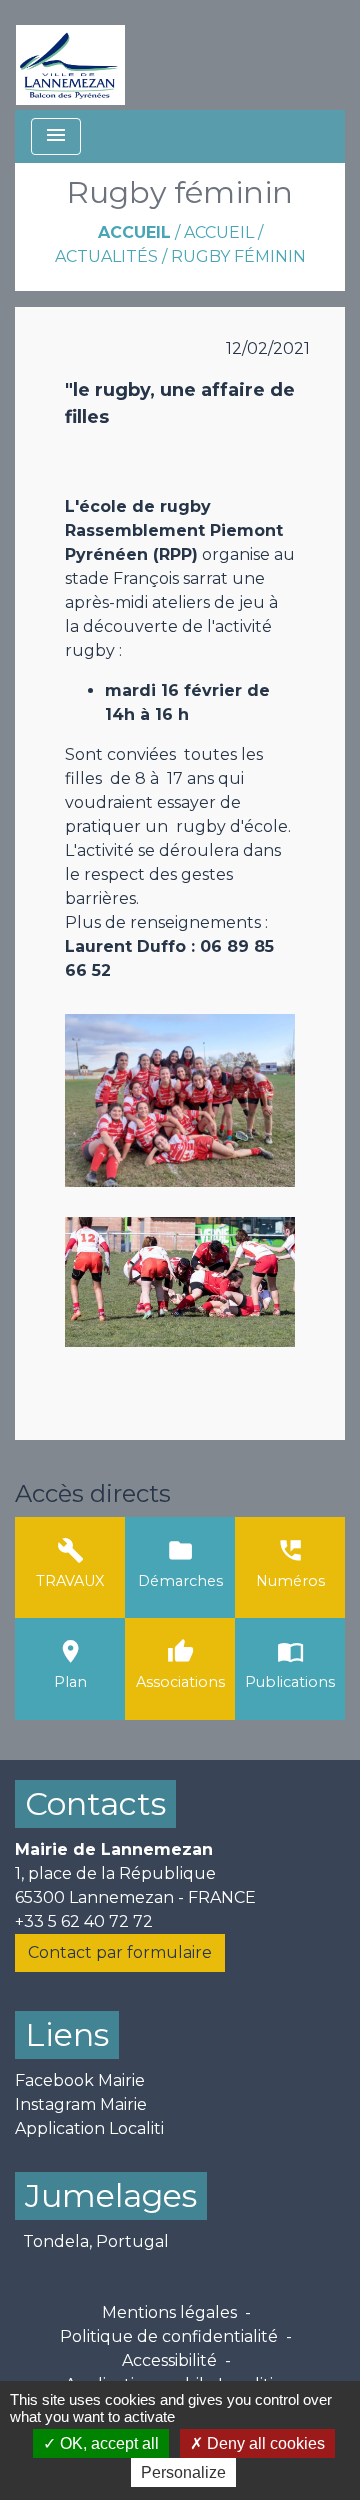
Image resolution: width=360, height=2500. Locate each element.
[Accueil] (70, 55)
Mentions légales (169, 2312)
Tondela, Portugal (96, 2241)
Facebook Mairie (80, 2080)
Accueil (134, 232)
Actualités (106, 256)
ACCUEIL (219, 232)
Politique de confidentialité (169, 2336)
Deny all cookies (264, 2443)
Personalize (183, 2472)
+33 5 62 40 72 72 (84, 1921)
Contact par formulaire (120, 1952)
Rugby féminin (238, 256)
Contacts (95, 1803)
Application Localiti (89, 2128)
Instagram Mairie (81, 2104)
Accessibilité (169, 2360)
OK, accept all (107, 2443)
